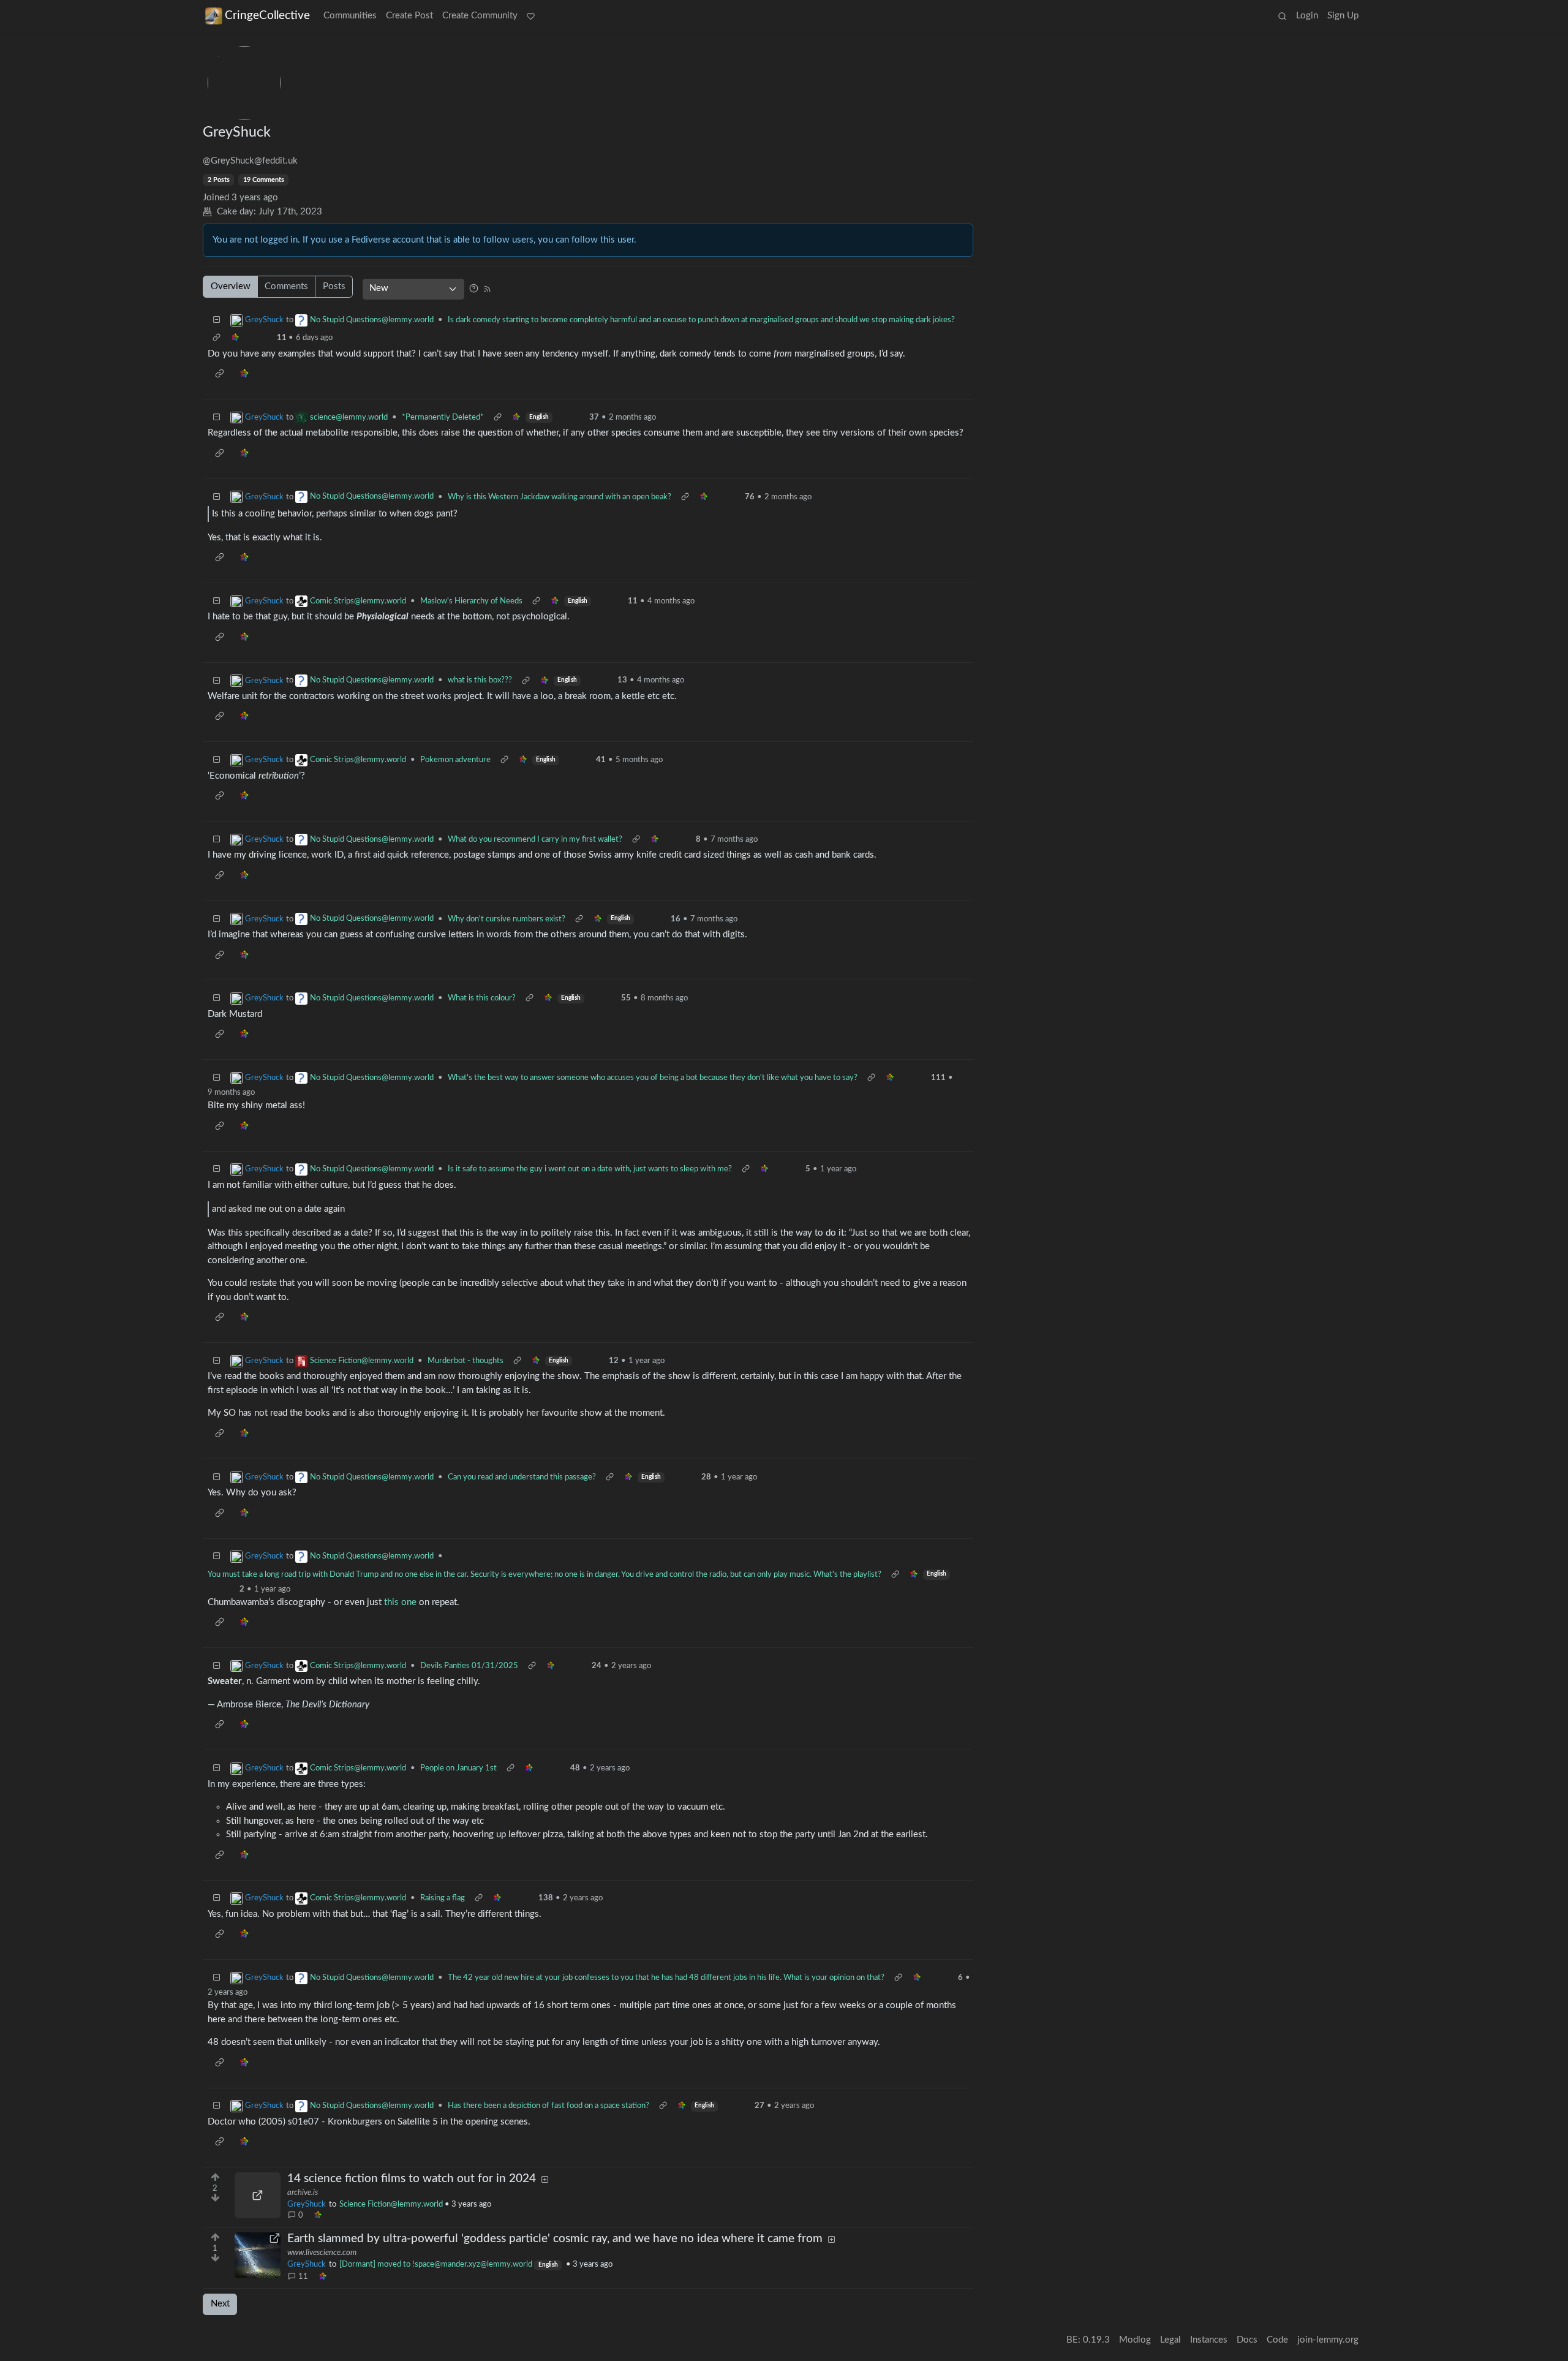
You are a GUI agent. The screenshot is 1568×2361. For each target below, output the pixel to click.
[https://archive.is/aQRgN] (258, 2195)
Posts (334, 286)
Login (1307, 16)
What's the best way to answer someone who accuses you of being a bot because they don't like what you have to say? (653, 1078)
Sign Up (1343, 16)
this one (400, 1602)
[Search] (1282, 17)
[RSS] (487, 288)
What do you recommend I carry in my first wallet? (535, 839)
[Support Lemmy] (531, 17)
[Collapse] (217, 320)
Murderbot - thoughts (466, 1361)
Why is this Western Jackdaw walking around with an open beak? (560, 497)
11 (303, 2276)
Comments (286, 286)
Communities (350, 16)
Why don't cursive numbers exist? (507, 919)
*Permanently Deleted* (443, 417)
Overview (231, 286)
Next (220, 2304)
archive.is (303, 2193)
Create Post (409, 16)
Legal (1170, 2340)
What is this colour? (482, 998)
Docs (1247, 2340)
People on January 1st (458, 1768)
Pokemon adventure (455, 760)
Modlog (1135, 2340)
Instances (1209, 2340)
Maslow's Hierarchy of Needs (471, 601)
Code (1277, 2340)
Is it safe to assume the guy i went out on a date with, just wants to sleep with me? (590, 1169)
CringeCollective (267, 16)
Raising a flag (443, 1898)
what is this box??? (480, 680)
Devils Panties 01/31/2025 (469, 1666)
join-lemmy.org (1328, 2340)
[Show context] (217, 338)
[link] (317, 2216)
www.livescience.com (322, 2253)
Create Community (480, 16)
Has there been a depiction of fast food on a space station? (548, 2106)
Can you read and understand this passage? (522, 1477)
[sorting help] (474, 288)
